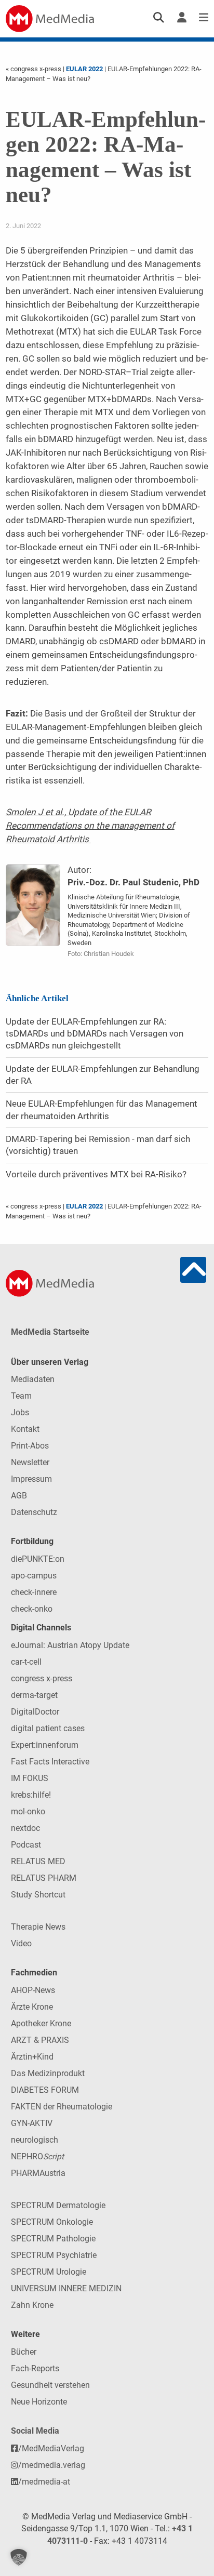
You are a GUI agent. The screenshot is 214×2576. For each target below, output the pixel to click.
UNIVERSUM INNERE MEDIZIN (66, 2288)
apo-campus (34, 1576)
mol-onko (28, 1811)
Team (21, 1396)
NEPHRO (37, 2156)
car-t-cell (26, 1662)
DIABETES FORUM (45, 2090)
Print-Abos (30, 1446)
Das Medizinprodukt (48, 2073)
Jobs (20, 1412)
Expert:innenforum (45, 1745)
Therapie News (38, 1927)
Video (21, 1943)
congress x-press (42, 1678)
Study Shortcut (38, 1895)
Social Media (35, 2431)
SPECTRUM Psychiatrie (54, 2255)
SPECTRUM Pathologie (53, 2239)
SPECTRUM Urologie (49, 2272)
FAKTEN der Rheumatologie (62, 2107)
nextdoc (25, 1828)
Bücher (24, 2352)
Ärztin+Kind (32, 2057)
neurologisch (35, 2140)
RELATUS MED (38, 1861)
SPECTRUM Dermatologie (58, 2205)
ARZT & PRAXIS (40, 2040)
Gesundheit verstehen (50, 2385)
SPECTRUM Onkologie (52, 2222)
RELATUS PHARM (44, 1878)
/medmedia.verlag (52, 2465)
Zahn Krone (32, 2305)
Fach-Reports (35, 2368)
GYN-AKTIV (32, 2123)
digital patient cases (48, 1728)
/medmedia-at (44, 2482)
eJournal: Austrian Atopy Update (70, 1645)
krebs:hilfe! (31, 1795)
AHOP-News (33, 1990)
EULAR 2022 (84, 69)
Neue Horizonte (39, 2402)
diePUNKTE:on (38, 1559)
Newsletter (30, 1462)
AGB (19, 1496)
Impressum (31, 1479)
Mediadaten (33, 1379)
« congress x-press (34, 69)
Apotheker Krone (41, 2023)
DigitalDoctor (35, 1712)
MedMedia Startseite (50, 1332)
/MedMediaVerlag (51, 2448)
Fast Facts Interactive (50, 1762)
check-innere (34, 1592)
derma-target (34, 1695)
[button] (19, 2557)
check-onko (32, 1609)
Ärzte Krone (32, 2007)
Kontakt (25, 1429)
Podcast (26, 1845)
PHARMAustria (38, 2173)
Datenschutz (34, 1512)
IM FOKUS (30, 1778)
